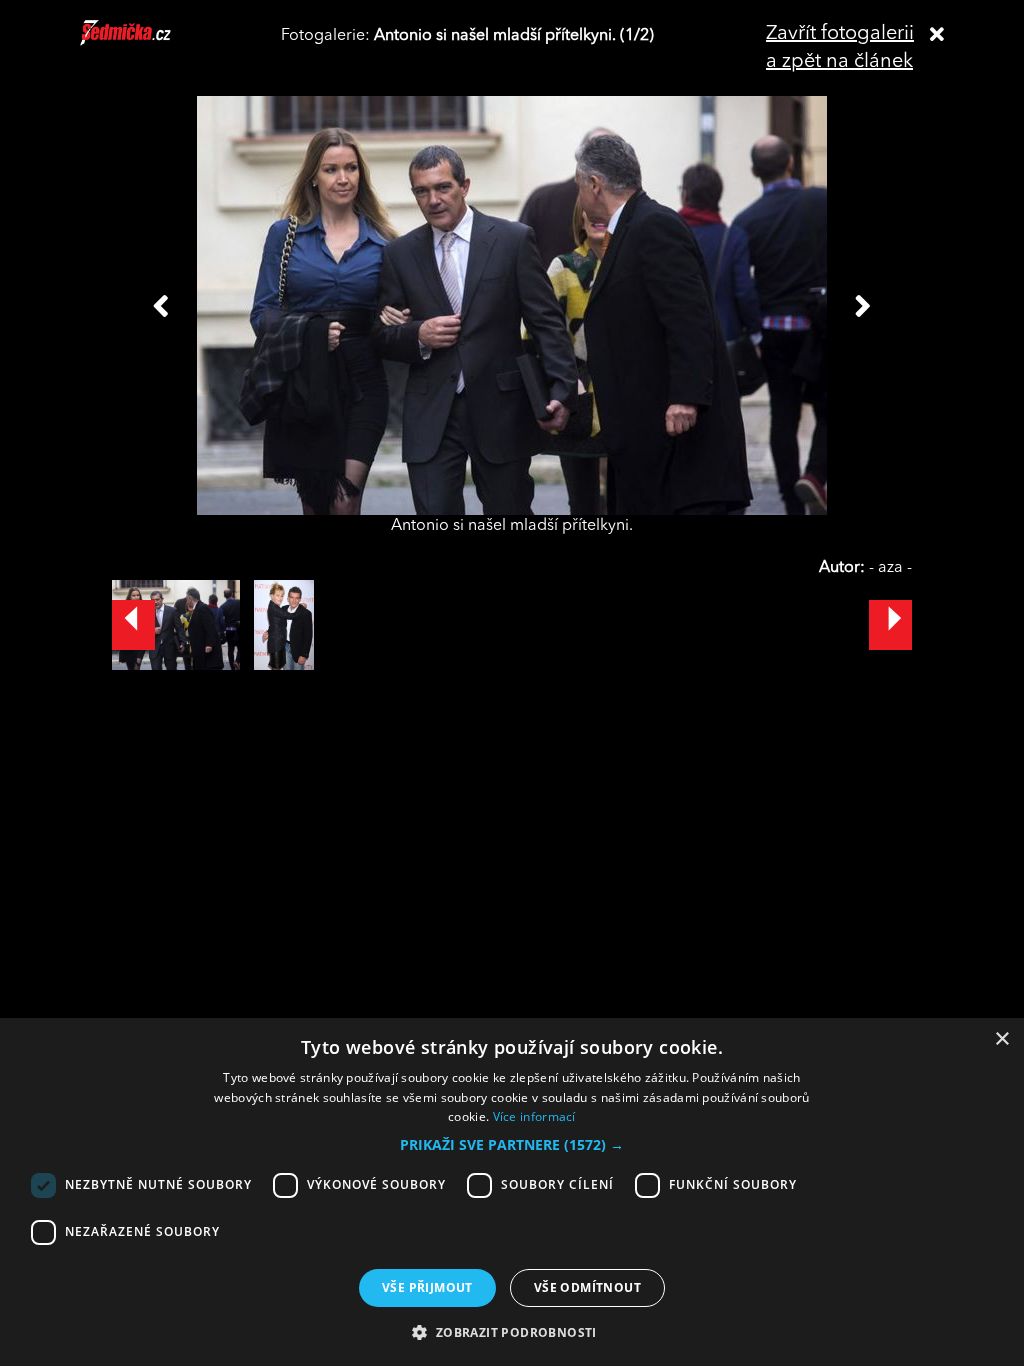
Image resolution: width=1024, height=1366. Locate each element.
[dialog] (512, 1192)
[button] (512, 1145)
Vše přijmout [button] (427, 1287)
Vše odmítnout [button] (587, 1287)
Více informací (534, 1116)
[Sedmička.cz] (150, 42)
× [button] (1001, 1039)
